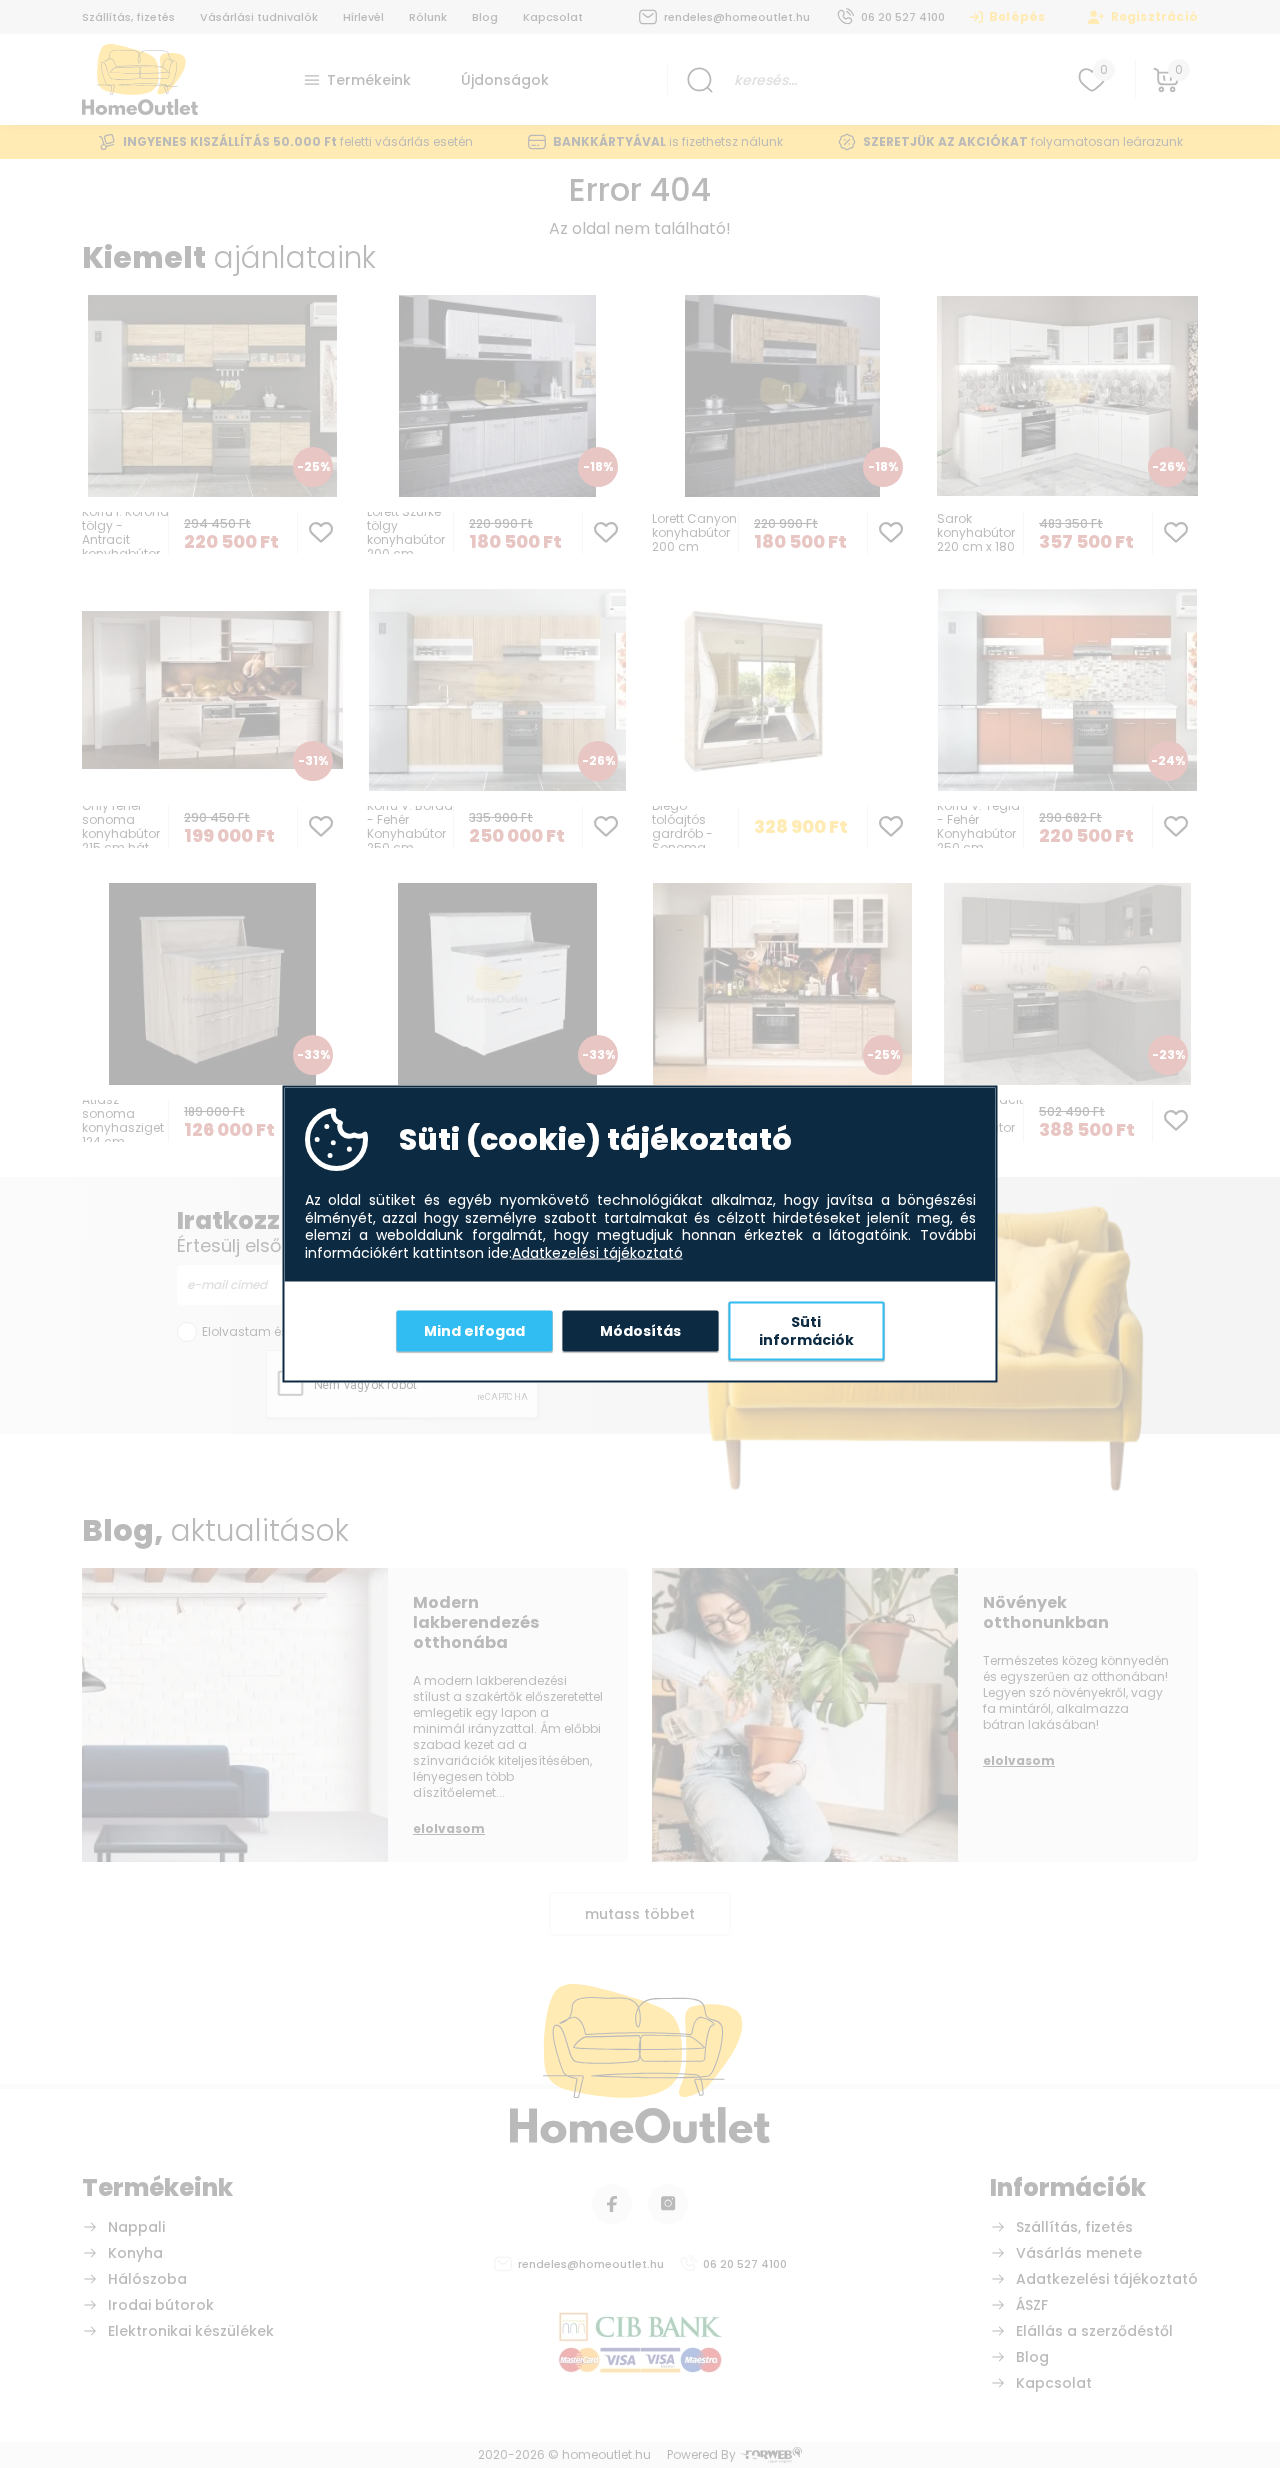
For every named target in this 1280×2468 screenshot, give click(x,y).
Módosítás (640, 1330)
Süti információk (806, 1331)
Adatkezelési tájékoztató (597, 1253)
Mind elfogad (474, 1330)
